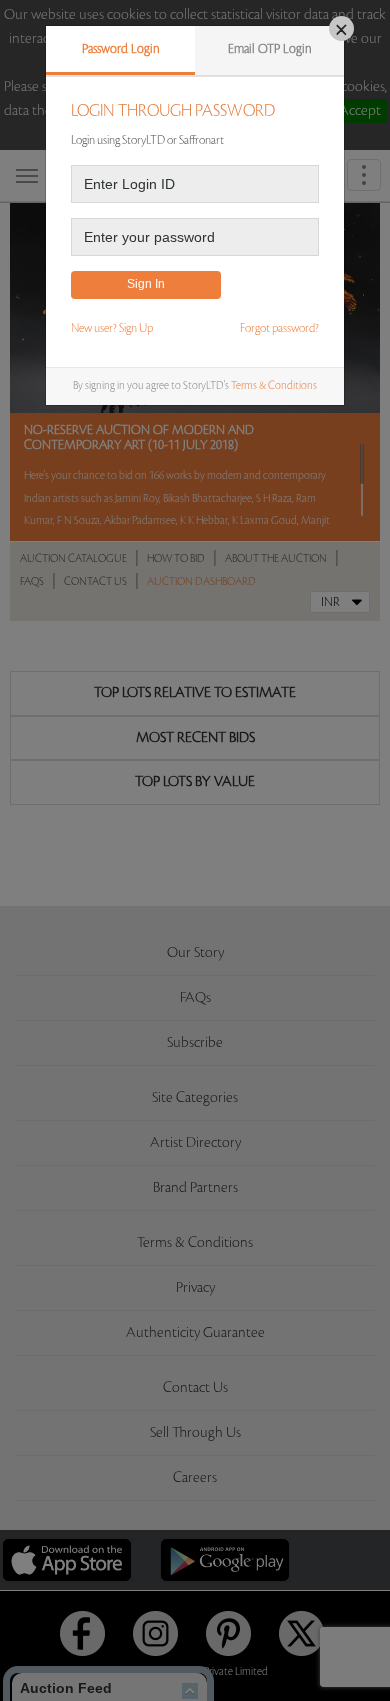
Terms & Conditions (274, 386)
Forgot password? (279, 328)
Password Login (121, 49)
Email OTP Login (270, 49)
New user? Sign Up (112, 328)
